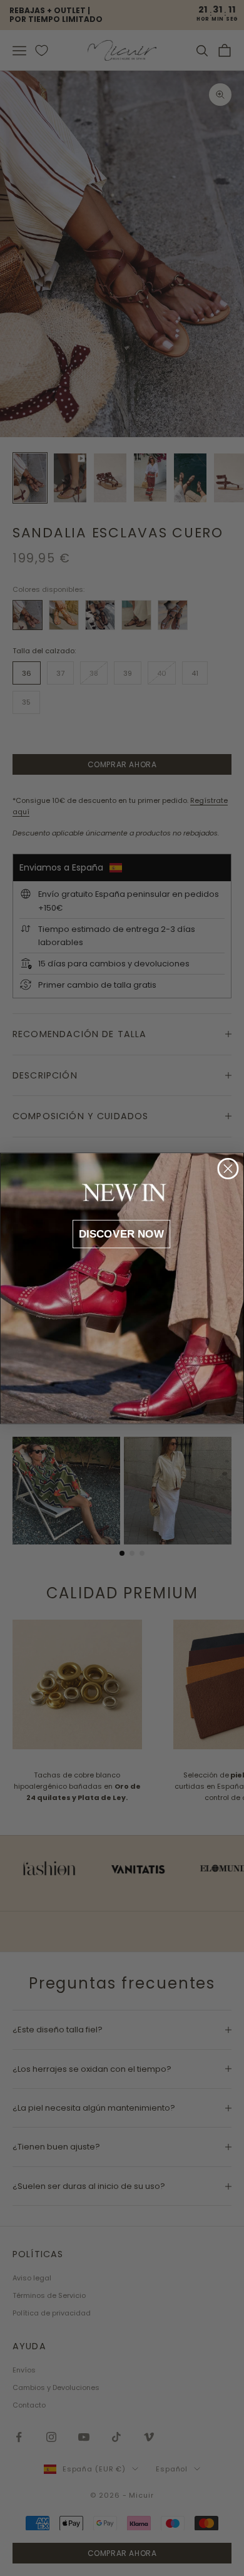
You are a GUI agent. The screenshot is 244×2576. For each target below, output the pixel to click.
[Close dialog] (228, 1168)
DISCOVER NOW (122, 1234)
